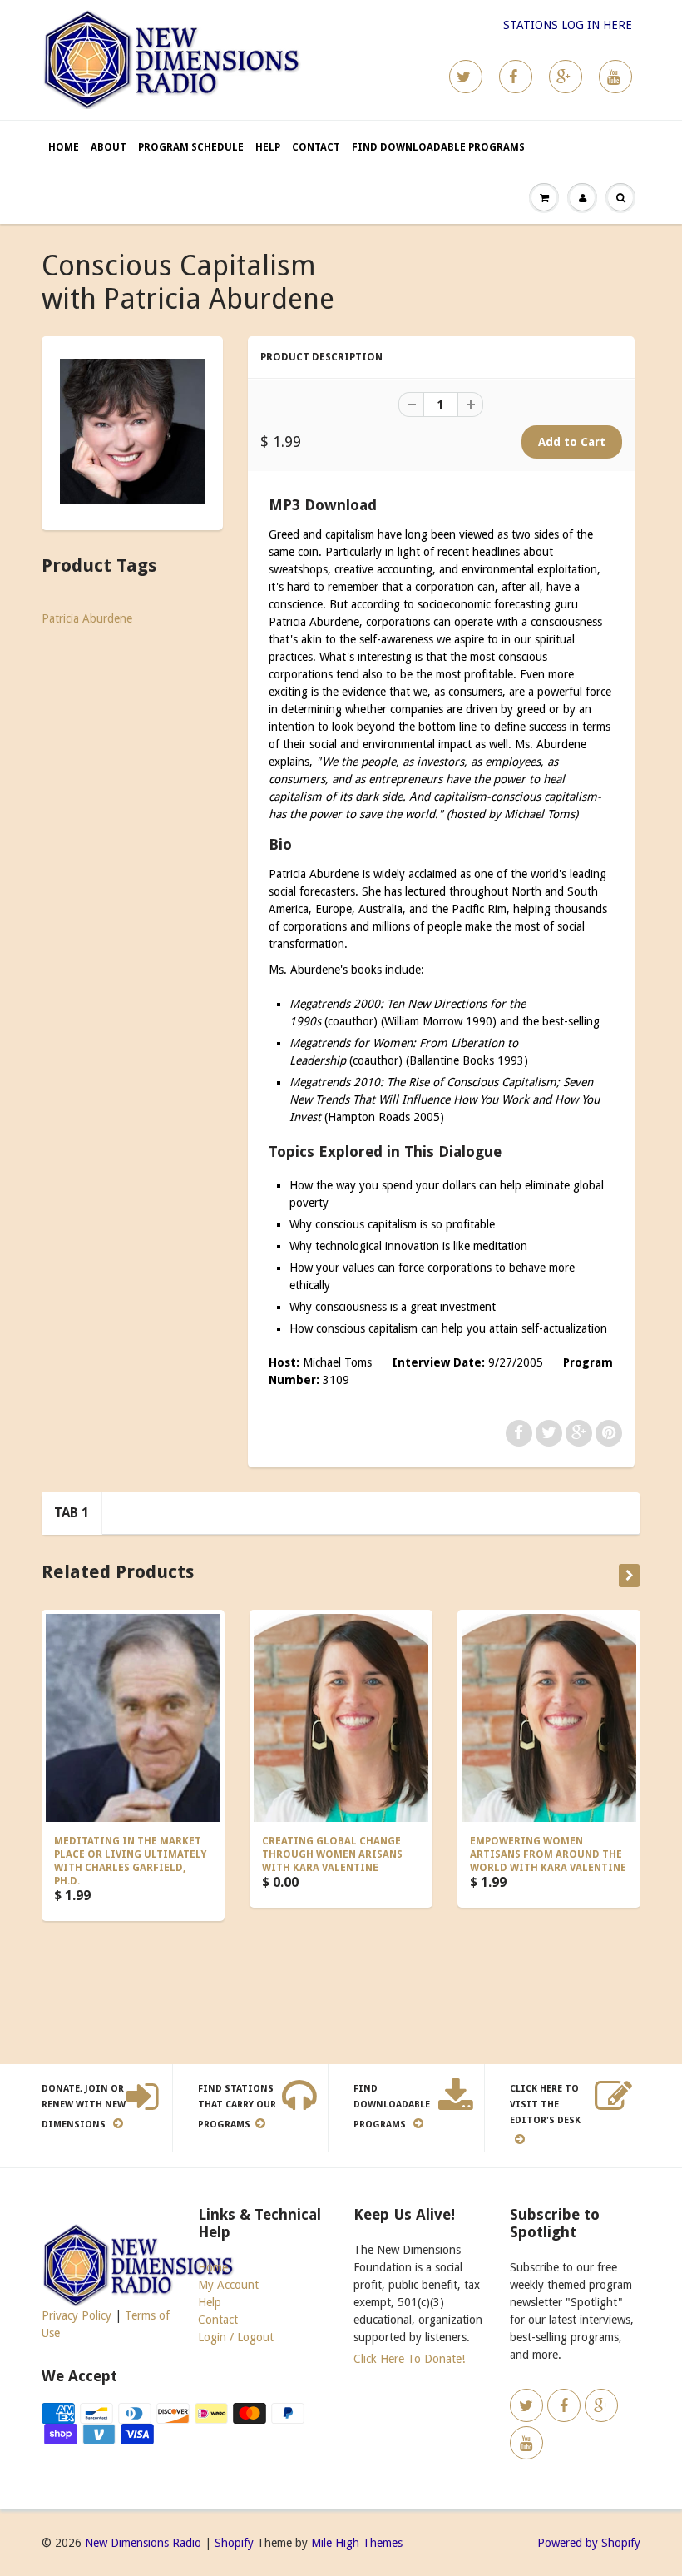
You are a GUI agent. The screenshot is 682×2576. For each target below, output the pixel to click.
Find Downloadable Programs (438, 147)
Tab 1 (72, 1513)
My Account (228, 2285)
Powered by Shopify (589, 2543)
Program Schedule (191, 147)
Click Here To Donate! (409, 2359)
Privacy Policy (77, 2315)
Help (268, 147)
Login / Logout (236, 2337)
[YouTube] (615, 77)
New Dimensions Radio (143, 2543)
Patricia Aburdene (87, 618)
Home (64, 147)
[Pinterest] (566, 77)
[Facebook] (516, 77)
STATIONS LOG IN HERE (568, 25)
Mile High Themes (357, 2543)
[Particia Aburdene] (132, 431)
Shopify (234, 2543)
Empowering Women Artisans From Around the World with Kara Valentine (548, 1854)
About (109, 147)
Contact (316, 147)
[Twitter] (466, 77)
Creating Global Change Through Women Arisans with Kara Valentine (332, 1854)
